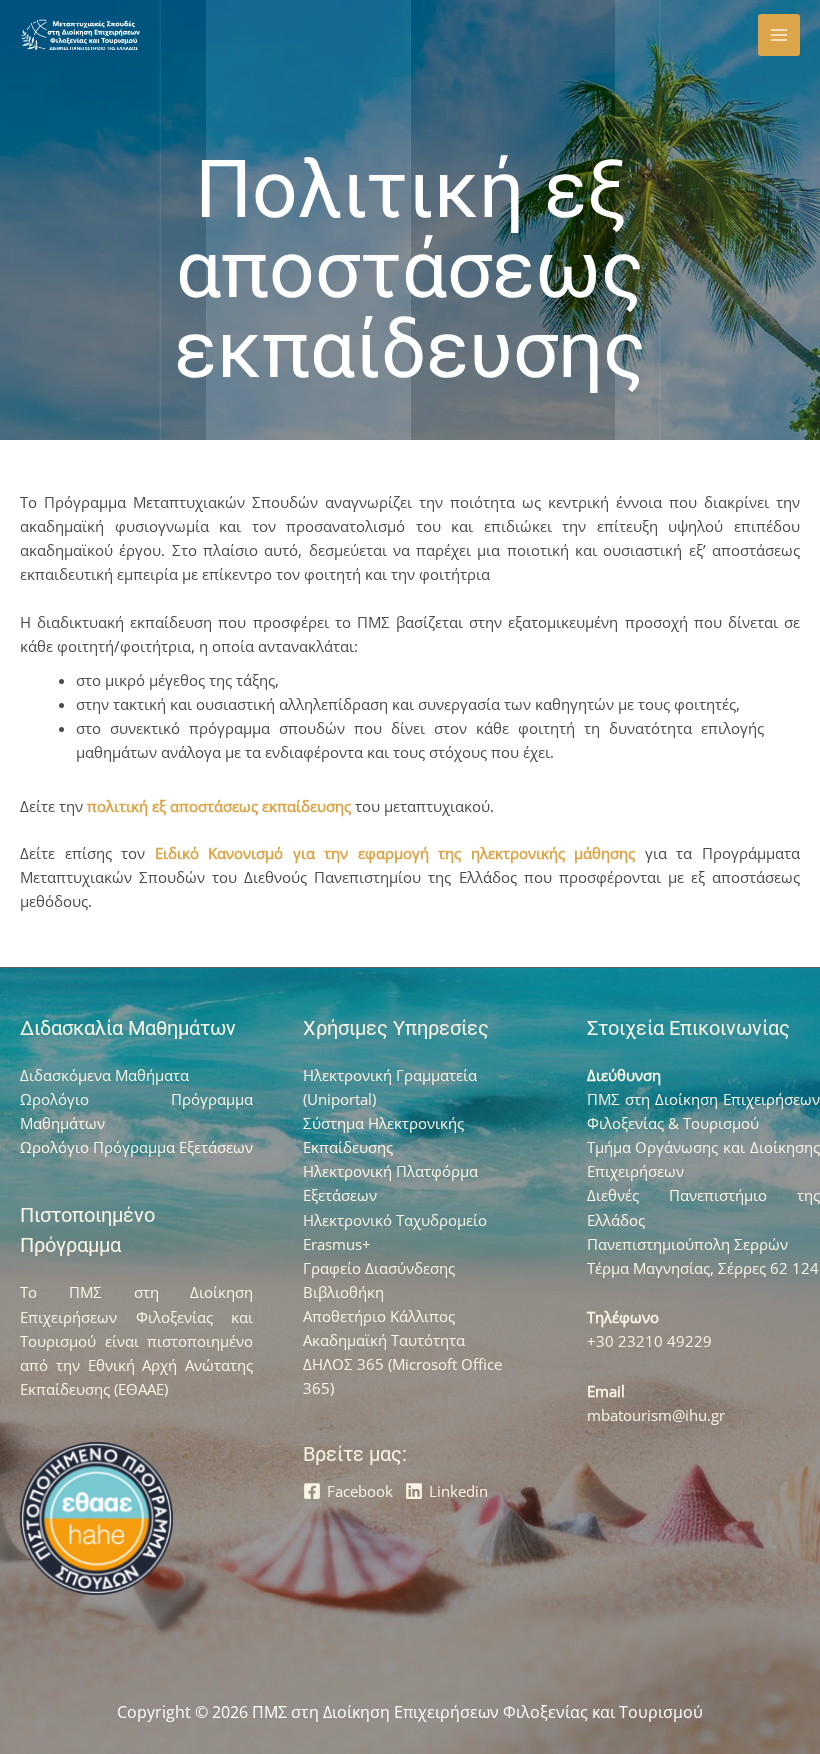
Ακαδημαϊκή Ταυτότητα (384, 1340)
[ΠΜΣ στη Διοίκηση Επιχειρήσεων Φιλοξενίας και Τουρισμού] (80, 35)
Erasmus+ (337, 1244)
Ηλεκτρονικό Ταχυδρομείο (395, 1220)
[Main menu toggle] (779, 35)
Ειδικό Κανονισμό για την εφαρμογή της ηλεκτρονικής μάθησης (395, 853)
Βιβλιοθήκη (343, 1292)
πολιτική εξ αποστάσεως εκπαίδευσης (219, 806)
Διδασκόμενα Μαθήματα (104, 1075)
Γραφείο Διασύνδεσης (379, 1268)
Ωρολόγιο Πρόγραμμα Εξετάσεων (136, 1147)
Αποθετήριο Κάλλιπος (379, 1316)
